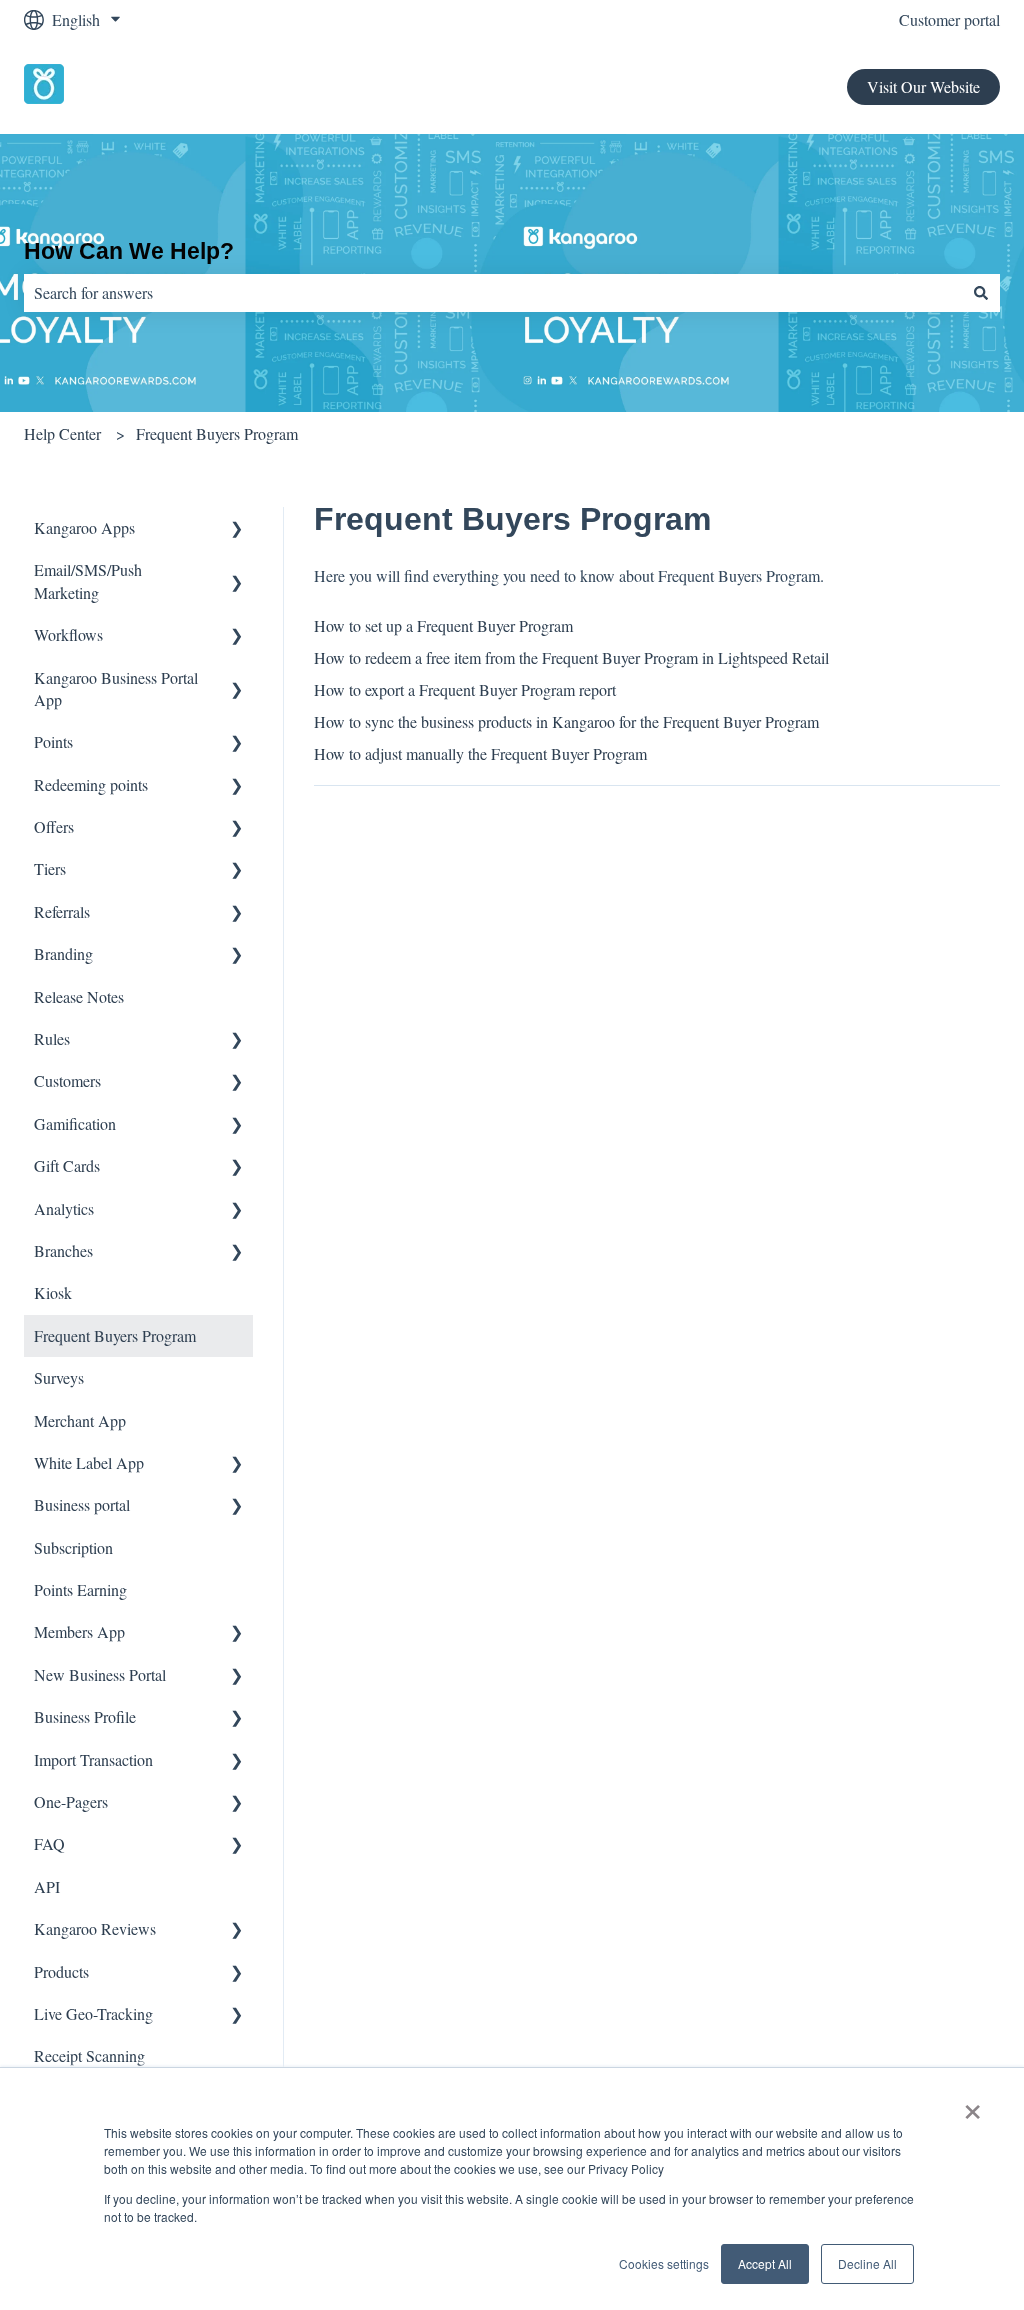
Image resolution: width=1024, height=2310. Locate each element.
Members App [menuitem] (79, 1631)
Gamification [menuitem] (75, 1123)
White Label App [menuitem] (89, 1462)
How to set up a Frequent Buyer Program (443, 625)
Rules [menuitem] (52, 1038)
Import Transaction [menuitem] (93, 1759)
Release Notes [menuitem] (79, 996)
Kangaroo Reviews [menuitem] (95, 1928)
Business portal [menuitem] (82, 1504)
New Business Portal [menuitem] (100, 1674)
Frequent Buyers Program (217, 433)
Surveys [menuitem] (59, 1377)
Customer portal (949, 19)
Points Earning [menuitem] (80, 1589)
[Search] (981, 293)
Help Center (62, 433)
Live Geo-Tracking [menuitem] (93, 2013)
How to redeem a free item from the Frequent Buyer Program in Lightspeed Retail (571, 657)
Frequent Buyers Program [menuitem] (115, 1335)
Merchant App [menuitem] (80, 1420)
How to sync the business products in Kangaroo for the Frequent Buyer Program (566, 721)
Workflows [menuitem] (68, 634)
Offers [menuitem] (54, 826)
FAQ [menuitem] (49, 1843)
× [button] (972, 2105)
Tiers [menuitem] (50, 868)
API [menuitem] (47, 1886)
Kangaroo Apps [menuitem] (84, 527)
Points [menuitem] (53, 741)
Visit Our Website (923, 86)
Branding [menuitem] (63, 953)
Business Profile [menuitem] (85, 1716)
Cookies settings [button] (664, 2263)
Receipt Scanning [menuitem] (89, 2055)
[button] (237, 529)
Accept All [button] (765, 2263)
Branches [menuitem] (63, 1250)
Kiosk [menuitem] (53, 1292)
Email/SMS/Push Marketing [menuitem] (88, 580)
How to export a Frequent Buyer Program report (465, 689)
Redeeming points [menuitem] (91, 784)
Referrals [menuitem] (62, 911)
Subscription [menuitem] (73, 1547)
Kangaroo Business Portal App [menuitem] (116, 688)
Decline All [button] (867, 2263)
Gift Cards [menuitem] (67, 1165)
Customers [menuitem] (67, 1080)
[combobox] (493, 293)
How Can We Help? (129, 251)
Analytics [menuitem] (64, 1208)
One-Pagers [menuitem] (71, 1801)
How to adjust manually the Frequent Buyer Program (480, 753)
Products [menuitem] (61, 1971)
